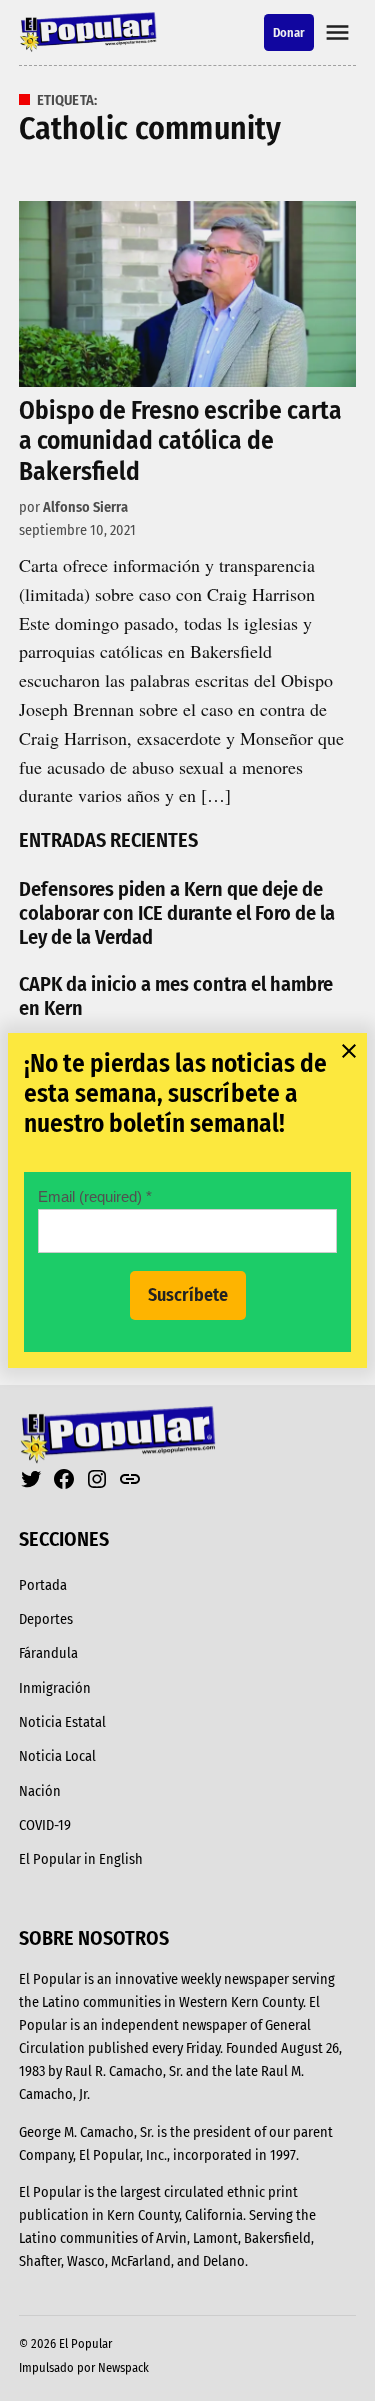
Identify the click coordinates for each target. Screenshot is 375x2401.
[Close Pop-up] (349, 1051)
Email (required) (95, 1197)
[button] (187, 1200)
